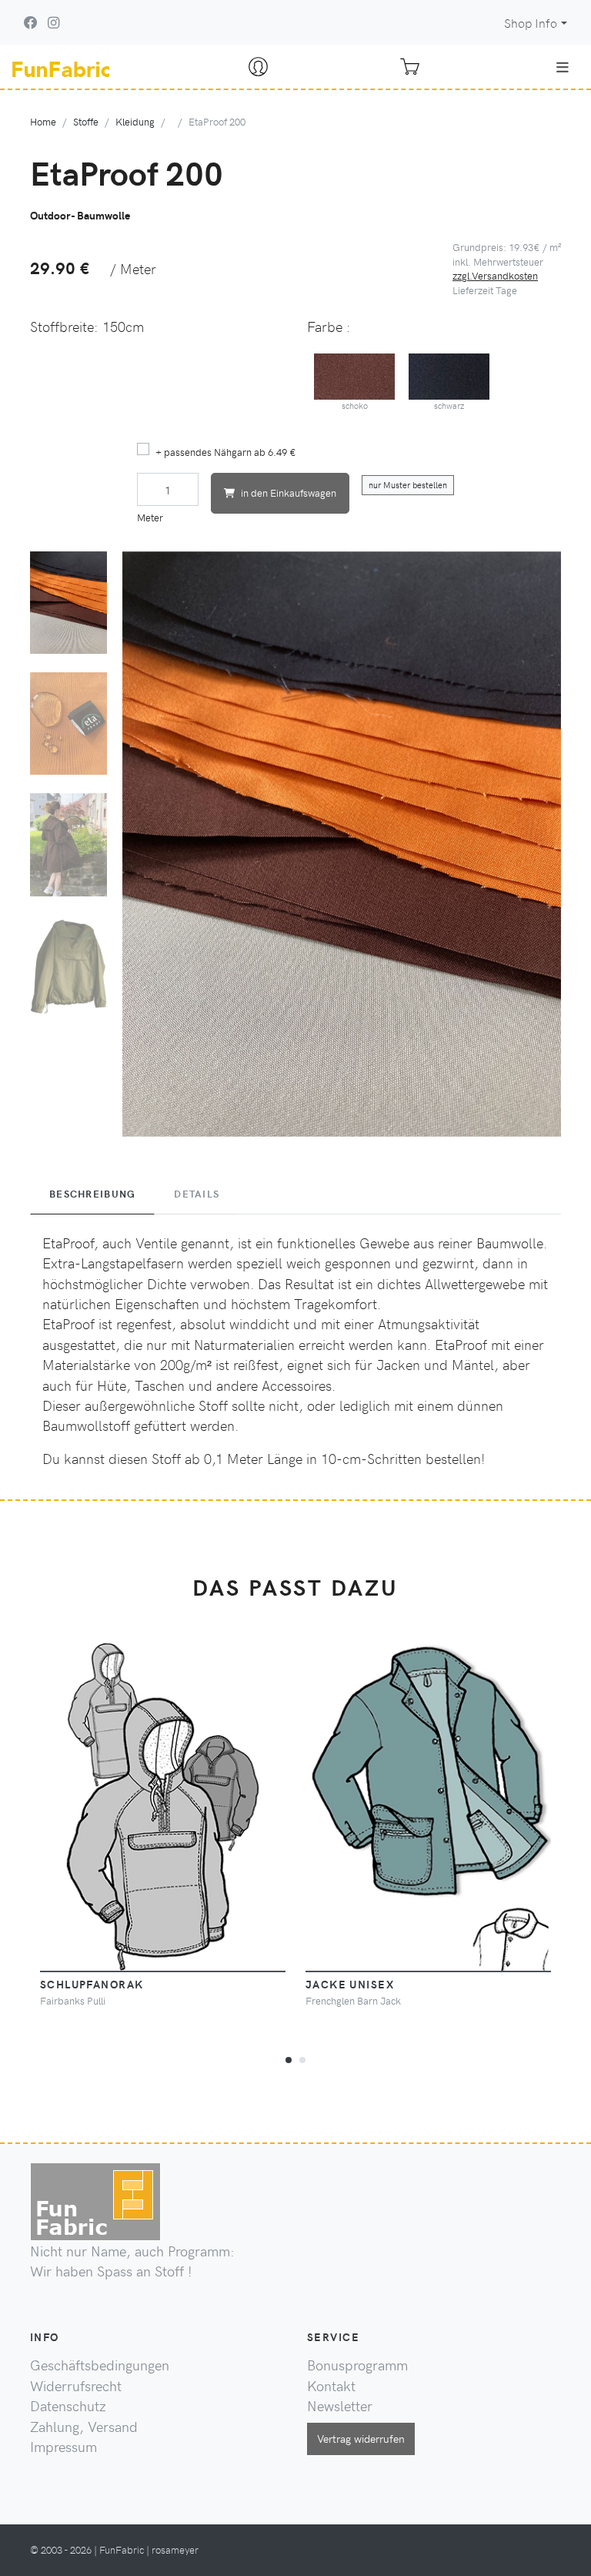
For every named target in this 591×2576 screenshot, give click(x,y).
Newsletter (340, 2406)
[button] (289, 2058)
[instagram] (53, 22)
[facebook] (31, 22)
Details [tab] (197, 1194)
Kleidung (135, 121)
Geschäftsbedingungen (100, 2365)
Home (43, 121)
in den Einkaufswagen (289, 492)
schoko (355, 405)
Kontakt (331, 2386)
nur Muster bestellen (408, 485)
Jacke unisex (350, 1984)
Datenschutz (68, 2406)
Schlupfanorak (92, 1984)
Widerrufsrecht (76, 2386)
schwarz (449, 405)
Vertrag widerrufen (361, 2438)
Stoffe (86, 121)
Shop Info (531, 23)
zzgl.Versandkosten (495, 275)
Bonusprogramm (357, 2365)
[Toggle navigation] (563, 67)
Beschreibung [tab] (92, 1194)
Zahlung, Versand (84, 2427)
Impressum (63, 2447)
